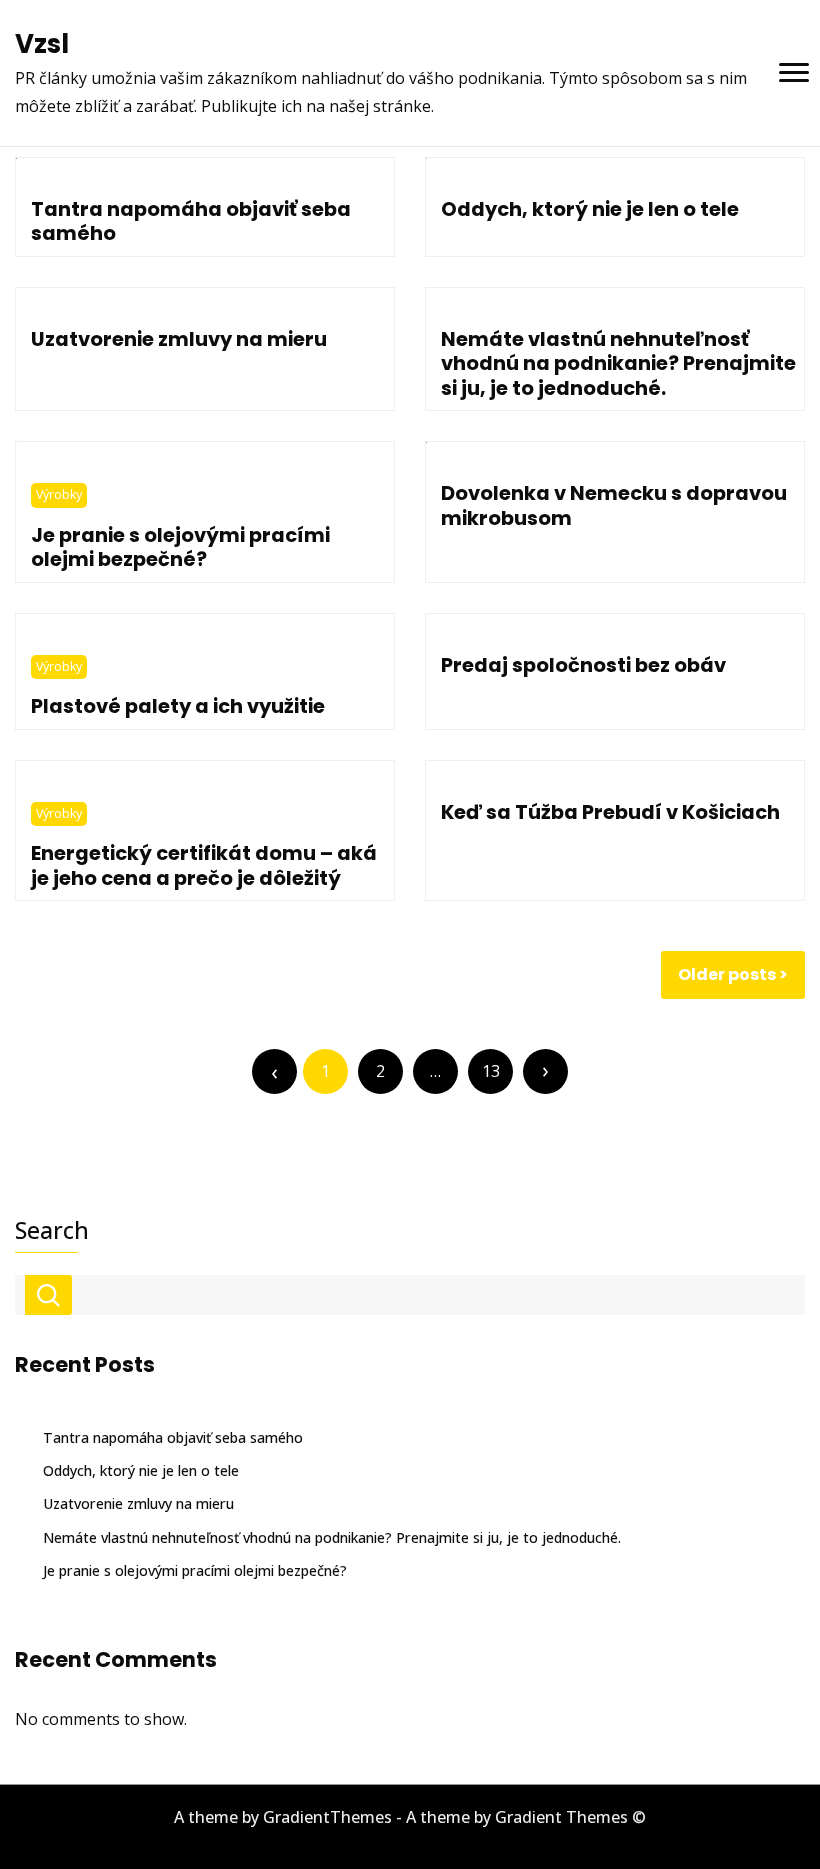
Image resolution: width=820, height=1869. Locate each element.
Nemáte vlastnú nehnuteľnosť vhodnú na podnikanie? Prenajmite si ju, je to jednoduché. (618, 363)
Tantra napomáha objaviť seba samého (191, 221)
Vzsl (42, 44)
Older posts (727, 974)
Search (52, 1230)
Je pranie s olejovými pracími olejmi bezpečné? (180, 547)
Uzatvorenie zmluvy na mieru (179, 339)
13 (491, 1071)
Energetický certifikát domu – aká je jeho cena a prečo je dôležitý (204, 865)
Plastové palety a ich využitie (178, 706)
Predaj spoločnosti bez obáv (583, 665)
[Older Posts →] (545, 1071)
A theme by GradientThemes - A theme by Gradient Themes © (410, 1817)
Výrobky (59, 494)
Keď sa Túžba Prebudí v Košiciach (610, 812)
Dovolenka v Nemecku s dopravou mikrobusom (614, 505)
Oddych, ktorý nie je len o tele (590, 209)
